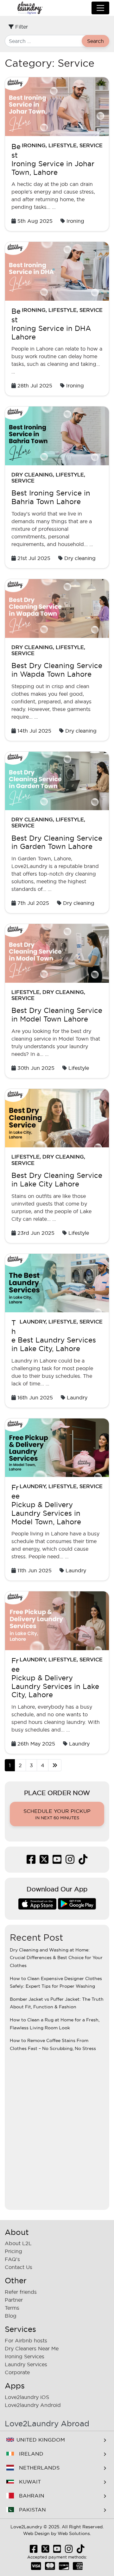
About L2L (18, 2243)
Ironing (34, 145)
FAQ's (12, 2259)
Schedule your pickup (57, 1814)
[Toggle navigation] (100, 8)
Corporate (17, 2372)
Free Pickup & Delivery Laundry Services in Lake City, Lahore (55, 1678)
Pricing (13, 2251)
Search (95, 41)
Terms (12, 2308)
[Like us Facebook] (31, 1861)
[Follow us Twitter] (44, 1861)
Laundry (33, 1322)
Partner (14, 2300)
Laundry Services (26, 2364)
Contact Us (19, 2267)
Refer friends (21, 2292)
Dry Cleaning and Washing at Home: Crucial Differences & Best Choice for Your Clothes (56, 1958)
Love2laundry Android (33, 2405)
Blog (11, 2316)
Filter (21, 27)
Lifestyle (63, 145)
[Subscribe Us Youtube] (57, 1861)
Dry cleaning (32, 475)
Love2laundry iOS (27, 2397)
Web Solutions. (74, 2533)
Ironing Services (25, 2356)
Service (91, 145)
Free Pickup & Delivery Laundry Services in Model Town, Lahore (46, 1505)
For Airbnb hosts (26, 2340)
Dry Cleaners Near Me (32, 2348)
